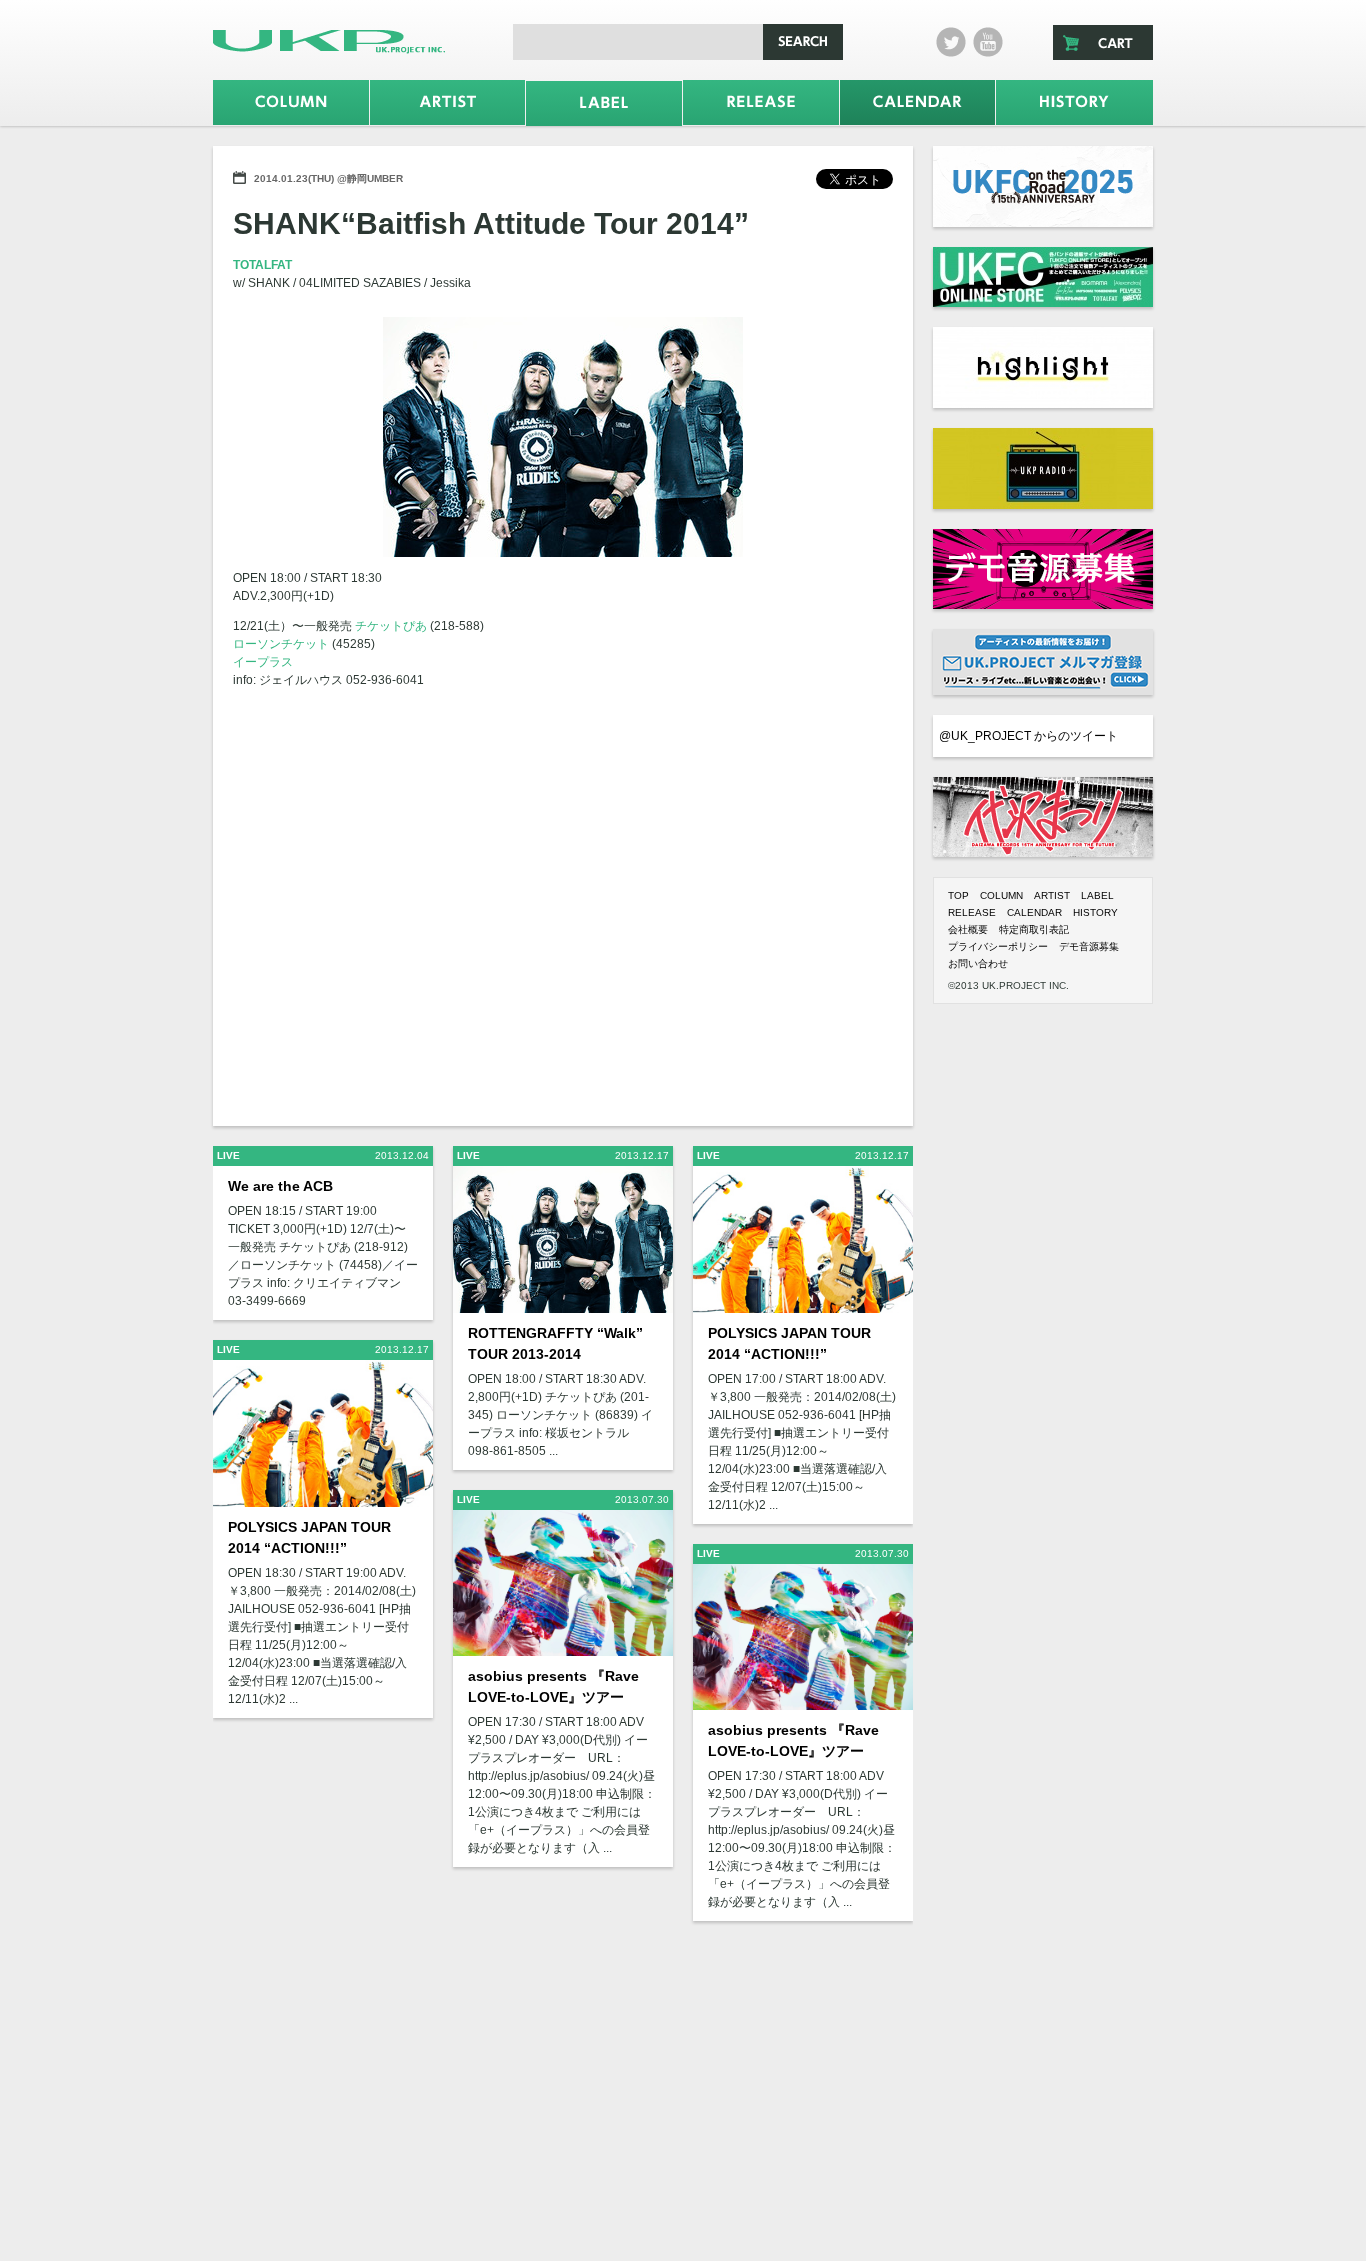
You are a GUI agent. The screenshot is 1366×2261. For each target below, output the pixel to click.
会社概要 (968, 929)
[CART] (1103, 42)
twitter (951, 42)
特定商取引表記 (1034, 929)
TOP (958, 895)
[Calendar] (918, 102)
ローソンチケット (281, 644)
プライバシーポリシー (998, 946)
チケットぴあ (391, 626)
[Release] (761, 102)
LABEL (1097, 895)
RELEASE (972, 912)
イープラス (263, 662)
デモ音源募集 (1089, 946)
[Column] (291, 102)
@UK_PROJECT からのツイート (1028, 736)
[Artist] (448, 102)
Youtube (988, 42)
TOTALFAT (262, 265)
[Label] (604, 103)
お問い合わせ (978, 963)
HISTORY (1095, 912)
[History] (1074, 102)
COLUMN (1001, 895)
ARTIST (1052, 895)
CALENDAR (1034, 912)
